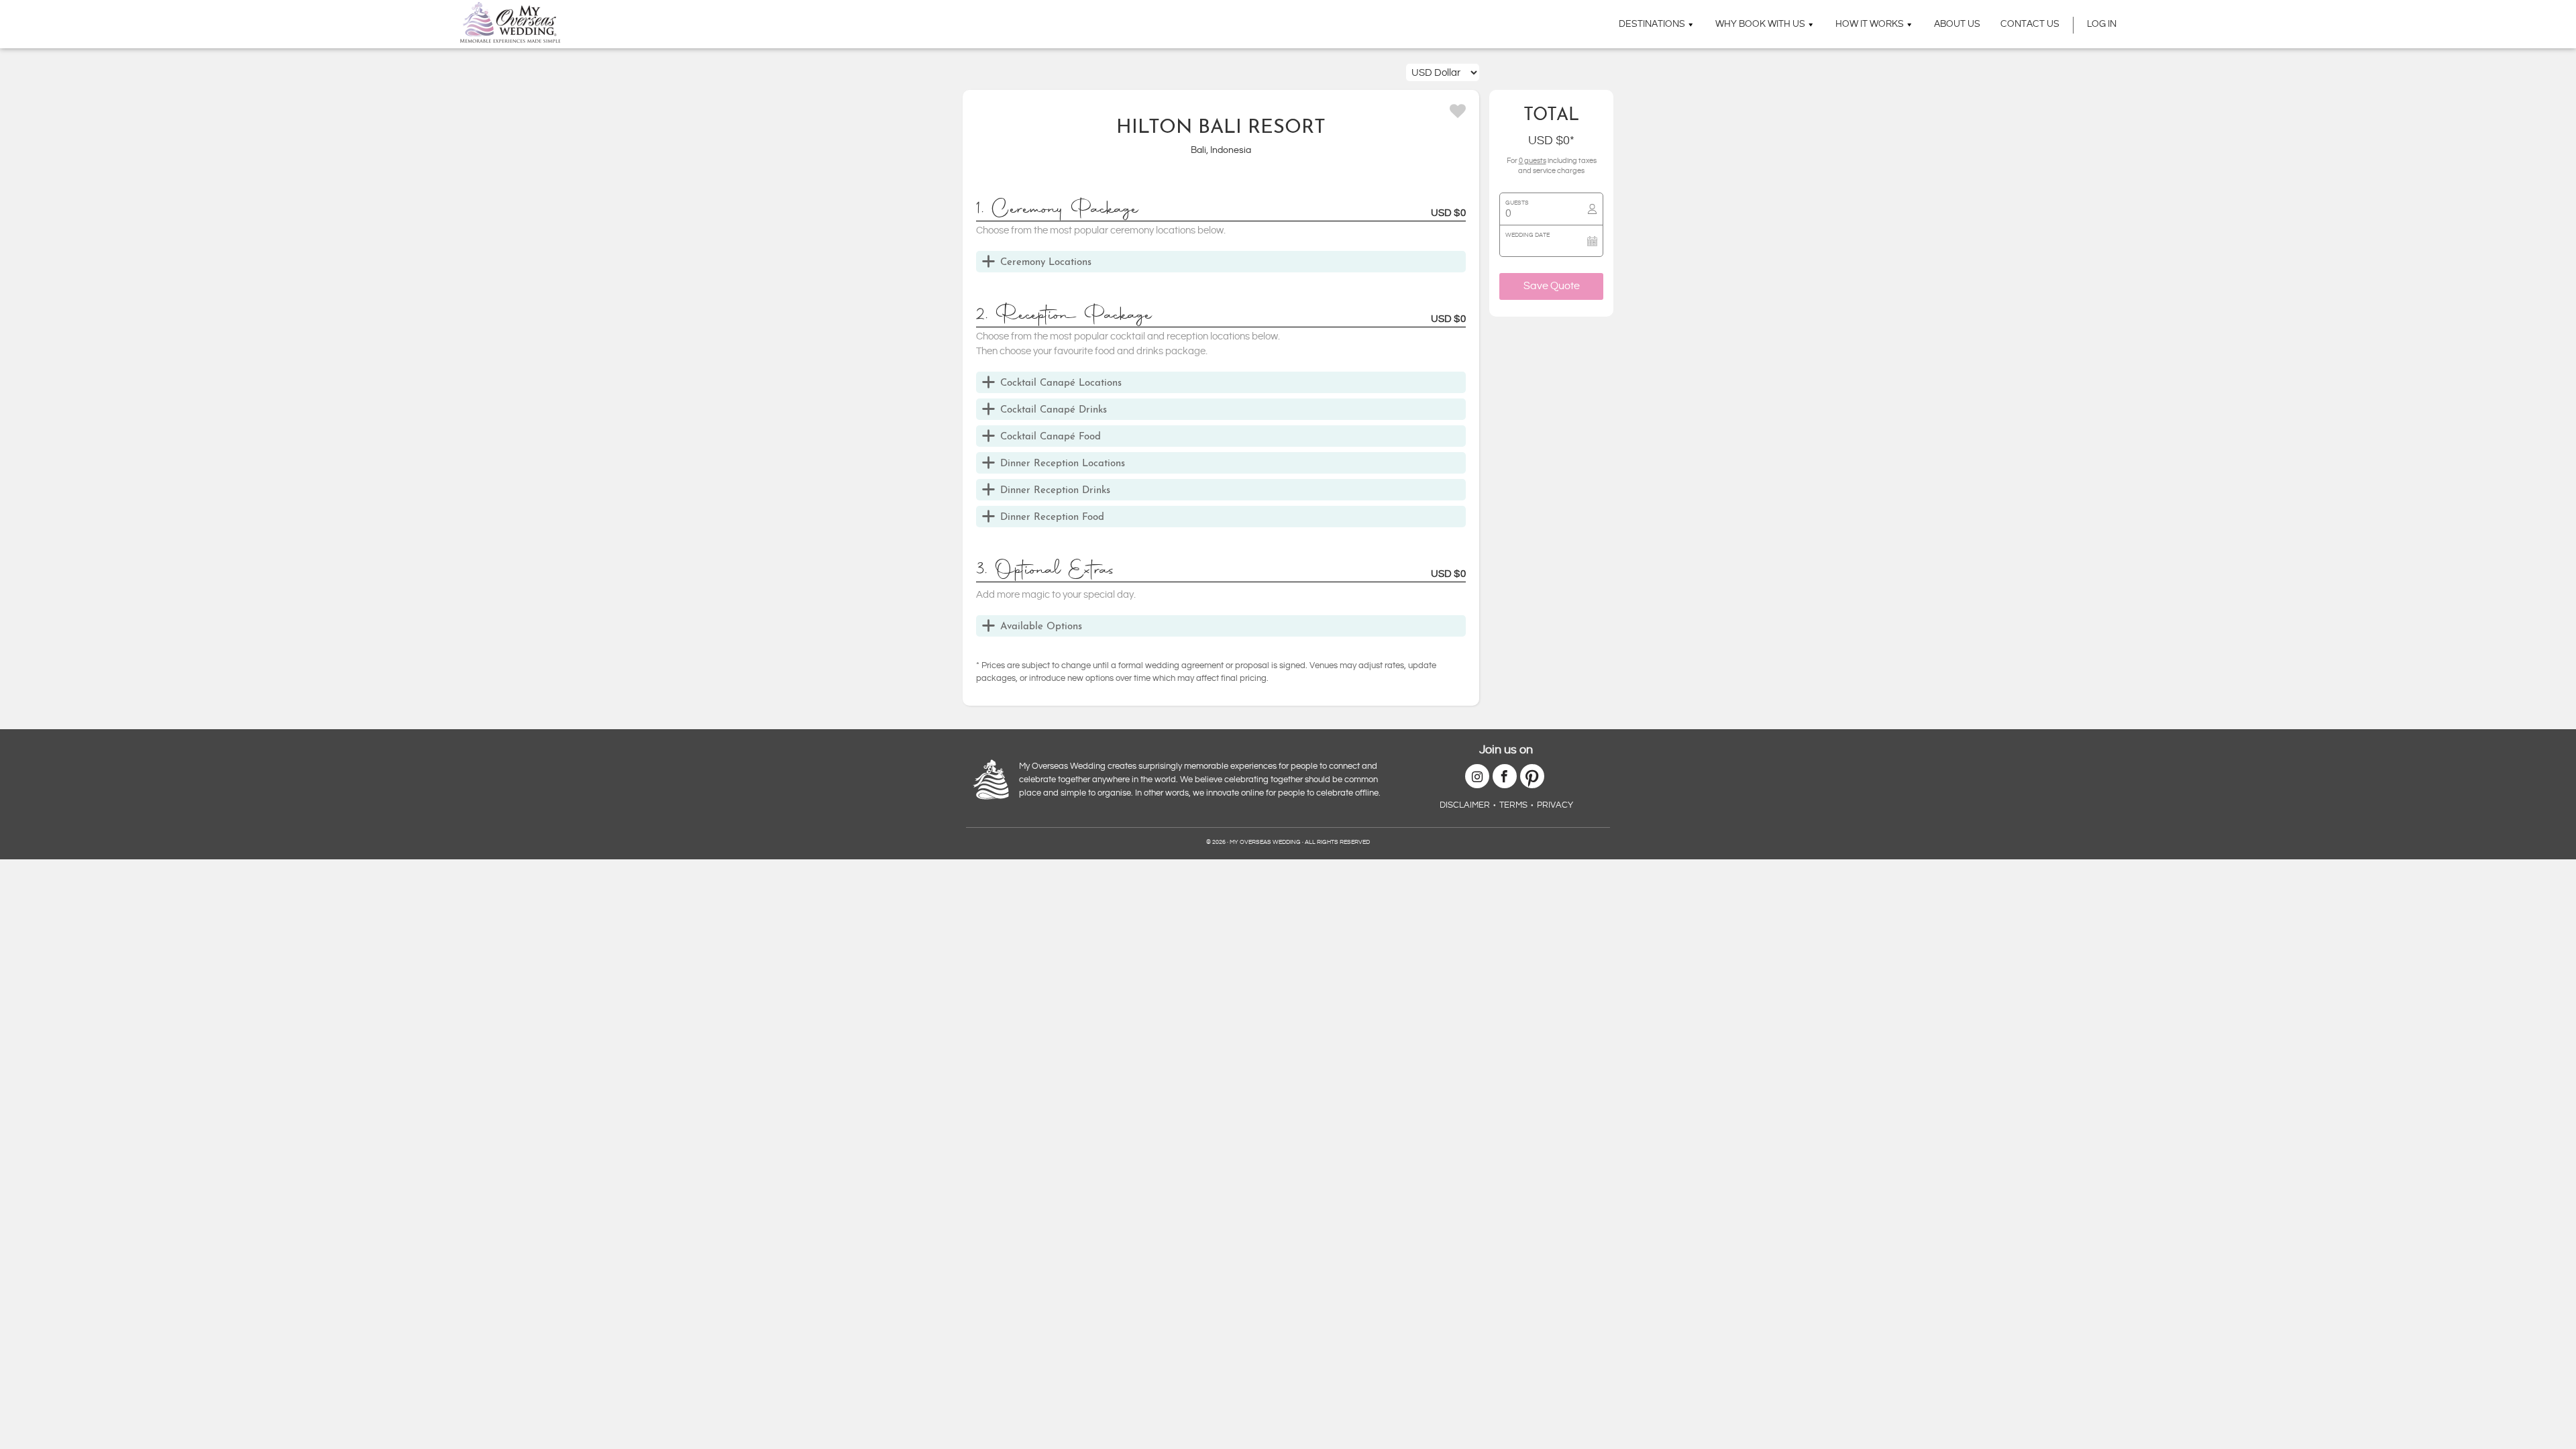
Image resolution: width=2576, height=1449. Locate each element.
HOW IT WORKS (1870, 24)
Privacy (1555, 805)
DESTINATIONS (1652, 24)
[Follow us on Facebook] (1505, 776)
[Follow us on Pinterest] (1532, 776)
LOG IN (2102, 24)
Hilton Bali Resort (1221, 128)
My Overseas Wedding (510, 22)
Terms (1513, 805)
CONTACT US (2030, 24)
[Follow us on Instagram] (1477, 776)
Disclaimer (1465, 805)
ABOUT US (1957, 24)
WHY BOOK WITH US (1760, 24)
